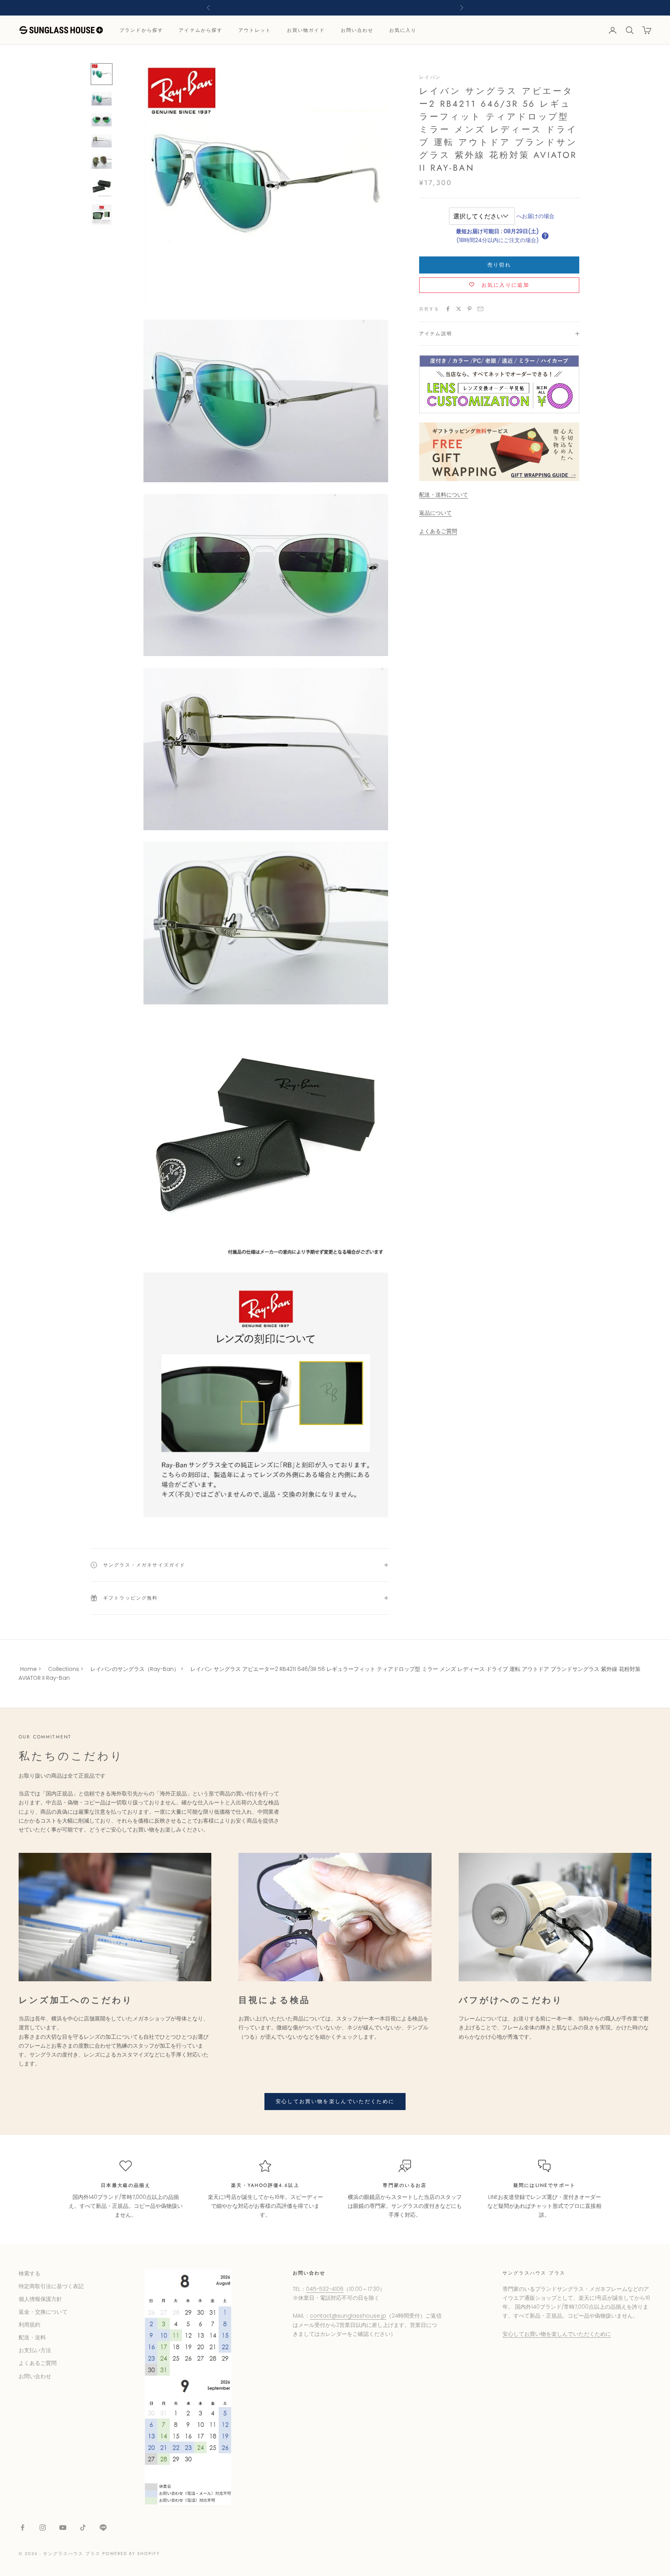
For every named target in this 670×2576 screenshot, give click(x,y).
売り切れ (499, 265)
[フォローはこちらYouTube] (63, 2528)
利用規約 (29, 2325)
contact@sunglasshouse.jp (348, 2316)
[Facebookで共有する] (448, 309)
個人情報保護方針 (40, 2299)
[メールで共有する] (480, 309)
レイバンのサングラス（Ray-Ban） (135, 1669)
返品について (435, 513)
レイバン (430, 77)
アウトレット (255, 30)
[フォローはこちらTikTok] (83, 2528)
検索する (29, 2273)
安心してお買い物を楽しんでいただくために (335, 2101)
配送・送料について (444, 495)
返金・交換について (43, 2312)
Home (28, 1669)
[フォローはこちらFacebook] (22, 2528)
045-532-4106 (325, 2289)
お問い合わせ (357, 30)
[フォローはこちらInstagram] (43, 2528)
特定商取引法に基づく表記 (51, 2286)
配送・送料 (32, 2337)
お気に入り (403, 30)
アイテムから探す (201, 30)
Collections (64, 1669)
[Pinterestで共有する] (470, 309)
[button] (545, 236)
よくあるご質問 (438, 531)
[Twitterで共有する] (459, 309)
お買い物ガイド (306, 30)
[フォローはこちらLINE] (103, 2528)
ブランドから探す (141, 30)
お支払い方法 (35, 2350)
